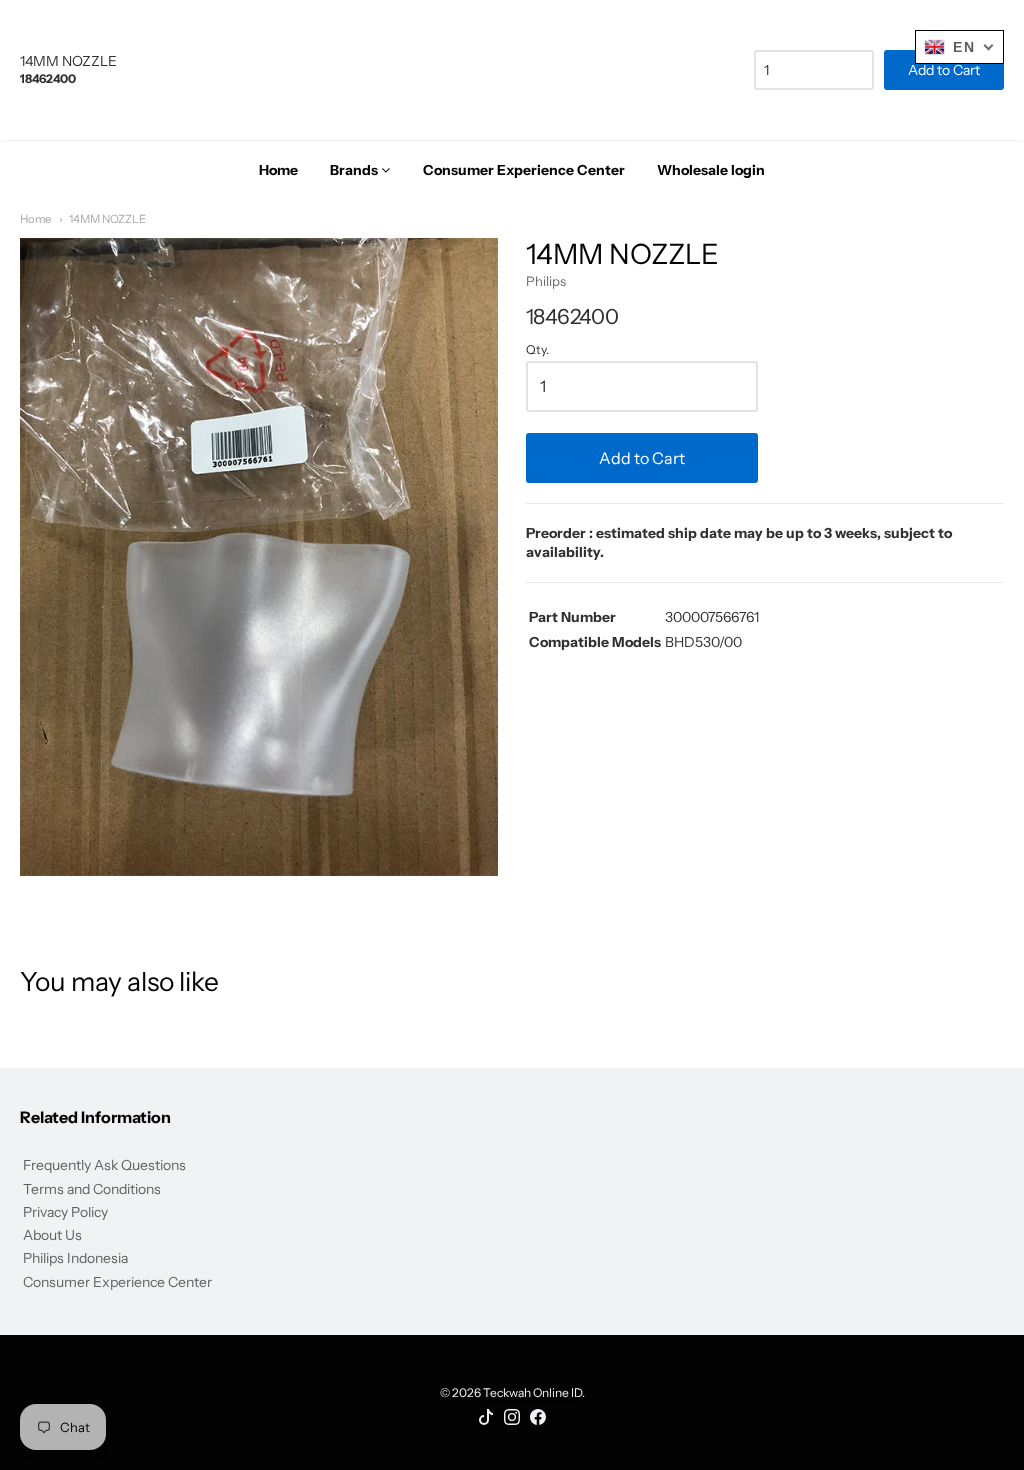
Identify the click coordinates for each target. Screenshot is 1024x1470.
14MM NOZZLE (107, 219)
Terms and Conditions (92, 1189)
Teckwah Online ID (532, 1392)
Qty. (537, 350)
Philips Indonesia (75, 1258)
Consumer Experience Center (117, 1282)
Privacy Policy (65, 1212)
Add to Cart (642, 458)
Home (35, 219)
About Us (52, 1235)
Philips (546, 281)
